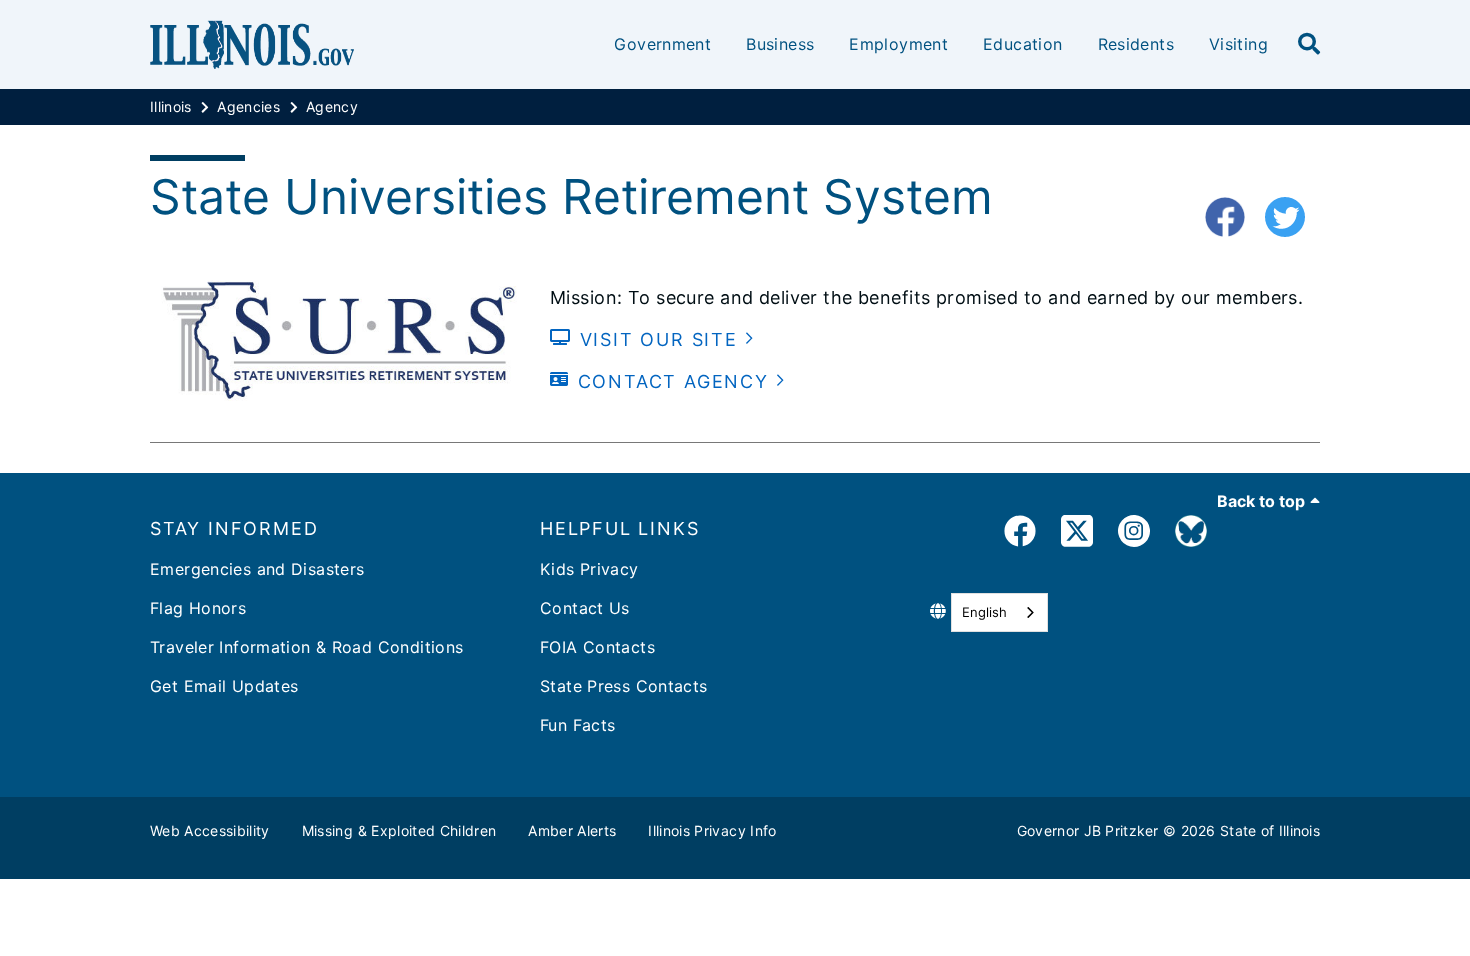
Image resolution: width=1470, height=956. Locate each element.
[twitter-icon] (1292, 218)
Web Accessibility (210, 830)
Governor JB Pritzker (1088, 830)
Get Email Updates (224, 686)
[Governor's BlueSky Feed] (1191, 534)
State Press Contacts (624, 686)
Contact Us (585, 608)
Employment (898, 44)
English (984, 612)
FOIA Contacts (597, 647)
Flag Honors (198, 608)
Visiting (1238, 44)
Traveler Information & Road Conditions (306, 647)
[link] (1020, 534)
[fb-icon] (1232, 218)
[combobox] (999, 612)
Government (662, 44)
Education (1022, 44)
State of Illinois (1270, 830)
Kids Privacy (589, 569)
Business (780, 44)
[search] (1309, 45)
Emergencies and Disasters (257, 569)
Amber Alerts (572, 830)
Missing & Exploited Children (399, 830)
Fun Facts (577, 725)
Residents (1136, 44)
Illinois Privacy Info (712, 830)
